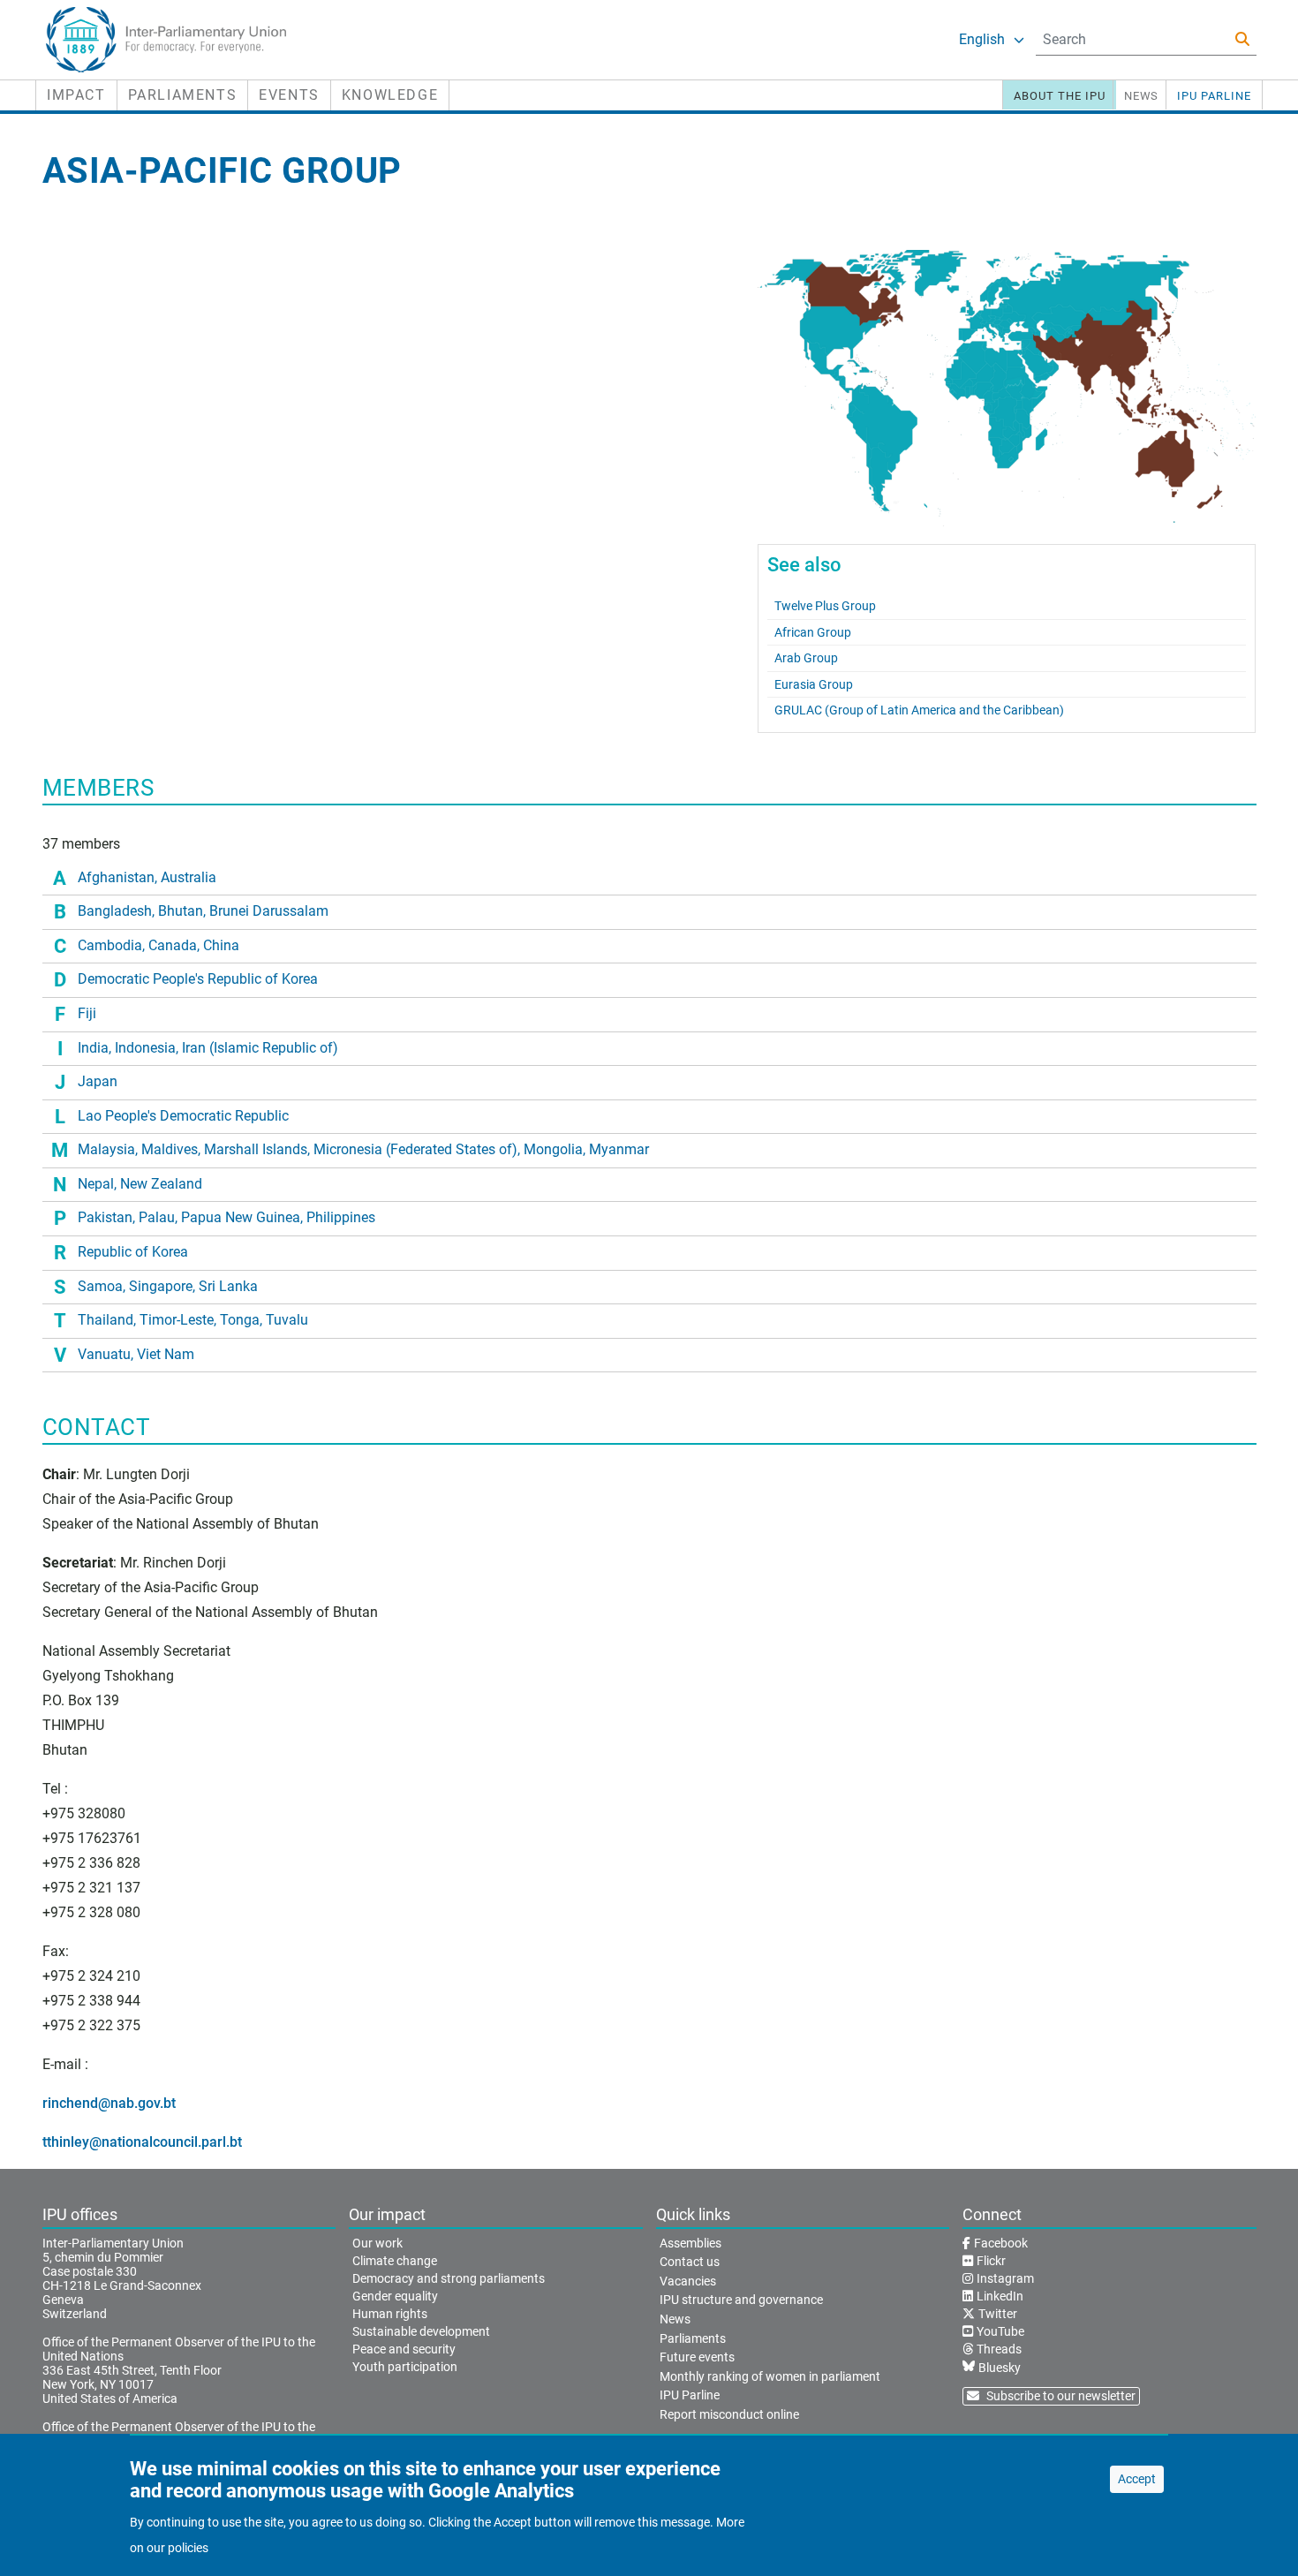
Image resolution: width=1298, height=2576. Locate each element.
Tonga (240, 1320)
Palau (157, 1217)
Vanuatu (104, 1354)
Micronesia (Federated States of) (415, 1149)
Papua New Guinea (241, 1217)
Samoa (100, 1286)
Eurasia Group (814, 684)
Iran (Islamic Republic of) (260, 1048)
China (221, 945)
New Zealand (161, 1184)
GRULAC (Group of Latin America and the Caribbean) (919, 710)
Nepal (96, 1184)
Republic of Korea (133, 1252)
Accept (1137, 2479)
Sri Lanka (228, 1286)
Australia (189, 877)
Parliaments (183, 95)
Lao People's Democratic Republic (183, 1116)
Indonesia (145, 1048)
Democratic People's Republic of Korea (198, 979)
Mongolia (553, 1149)
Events (289, 95)
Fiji (87, 1013)
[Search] (1242, 39)
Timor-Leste (177, 1320)
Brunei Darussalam (269, 911)
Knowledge (390, 95)
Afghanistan (116, 877)
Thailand (106, 1320)
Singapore (161, 1286)
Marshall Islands (256, 1149)
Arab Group (806, 658)
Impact (76, 95)
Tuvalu (287, 1320)
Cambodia (110, 945)
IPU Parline (1214, 96)
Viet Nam (166, 1354)
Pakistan (105, 1217)
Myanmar (619, 1149)
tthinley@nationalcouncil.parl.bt (142, 2142)
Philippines (341, 1217)
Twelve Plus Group (825, 606)
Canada (173, 945)
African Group (813, 632)
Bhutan (181, 911)
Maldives (170, 1149)
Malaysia (106, 1149)
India (93, 1048)
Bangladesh (115, 911)
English (982, 39)
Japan (98, 1081)
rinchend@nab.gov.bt (109, 2103)
